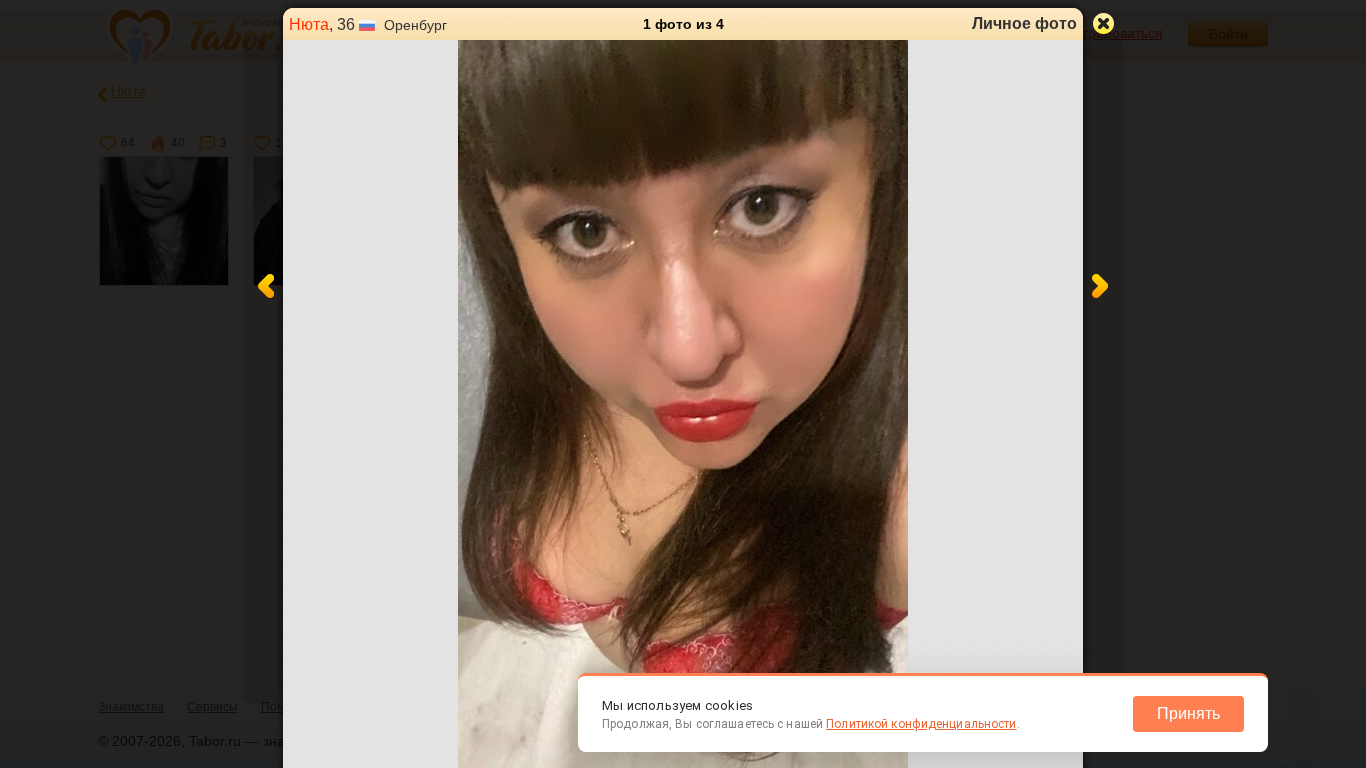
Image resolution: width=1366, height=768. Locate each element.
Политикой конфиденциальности (921, 724)
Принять (1188, 713)
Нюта (309, 24)
